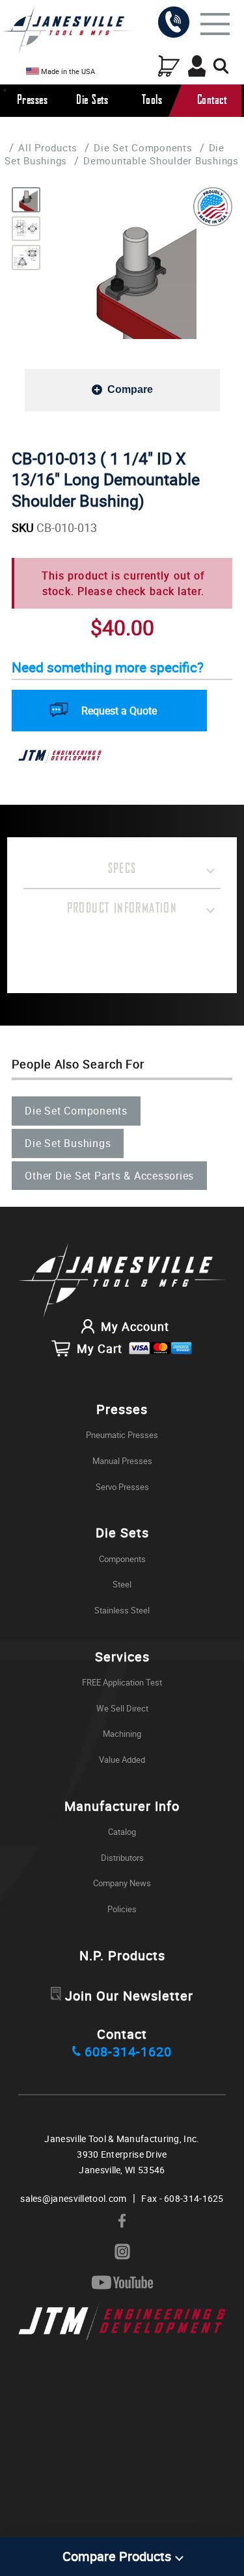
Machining (122, 1734)
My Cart (100, 1348)
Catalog (122, 1832)
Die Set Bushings (68, 1143)
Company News (122, 1883)
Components (122, 1559)
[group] (135, 278)
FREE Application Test (122, 1682)
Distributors (122, 1858)
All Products (48, 147)
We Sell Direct (122, 1708)
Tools (152, 100)
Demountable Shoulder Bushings (161, 160)
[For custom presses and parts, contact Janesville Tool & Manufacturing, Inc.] (122, 1281)
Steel (122, 1584)
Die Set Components (143, 147)
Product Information (122, 909)
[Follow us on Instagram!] (122, 2252)
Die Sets (92, 100)
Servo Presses (122, 1487)
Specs (122, 869)
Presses (33, 100)
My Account (135, 1326)
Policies (122, 1909)
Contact (212, 100)
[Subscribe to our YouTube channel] (122, 2283)
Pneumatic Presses (122, 1435)
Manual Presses (122, 1461)
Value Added (122, 1760)
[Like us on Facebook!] (122, 2221)
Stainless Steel (122, 1610)
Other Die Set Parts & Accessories (109, 1176)
